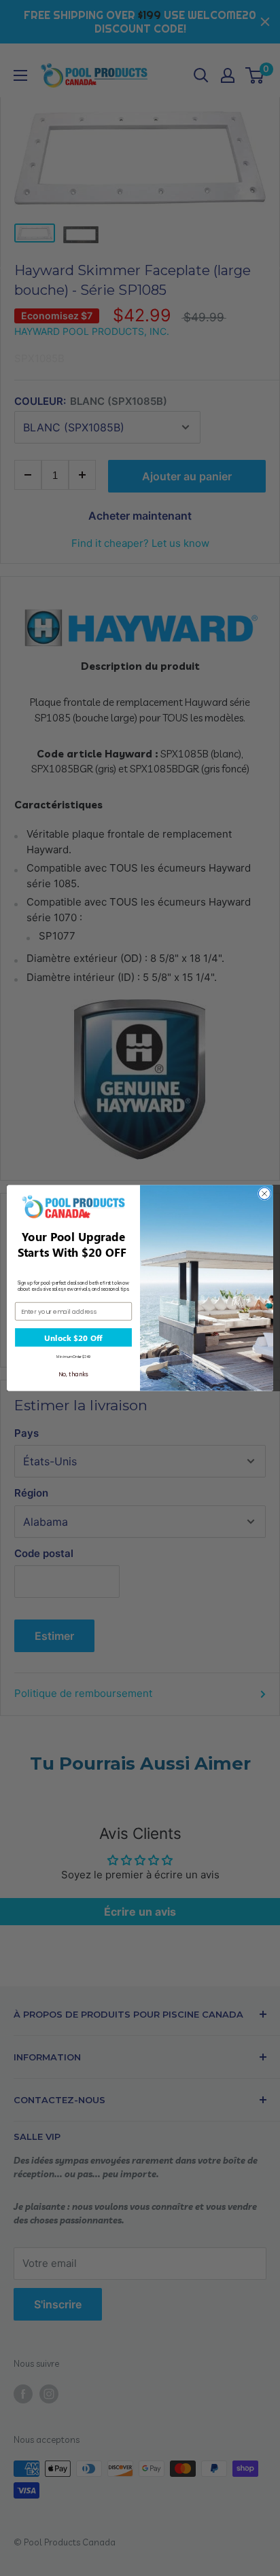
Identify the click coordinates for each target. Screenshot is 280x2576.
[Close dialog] (264, 1194)
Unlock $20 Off (73, 1338)
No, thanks (73, 1374)
